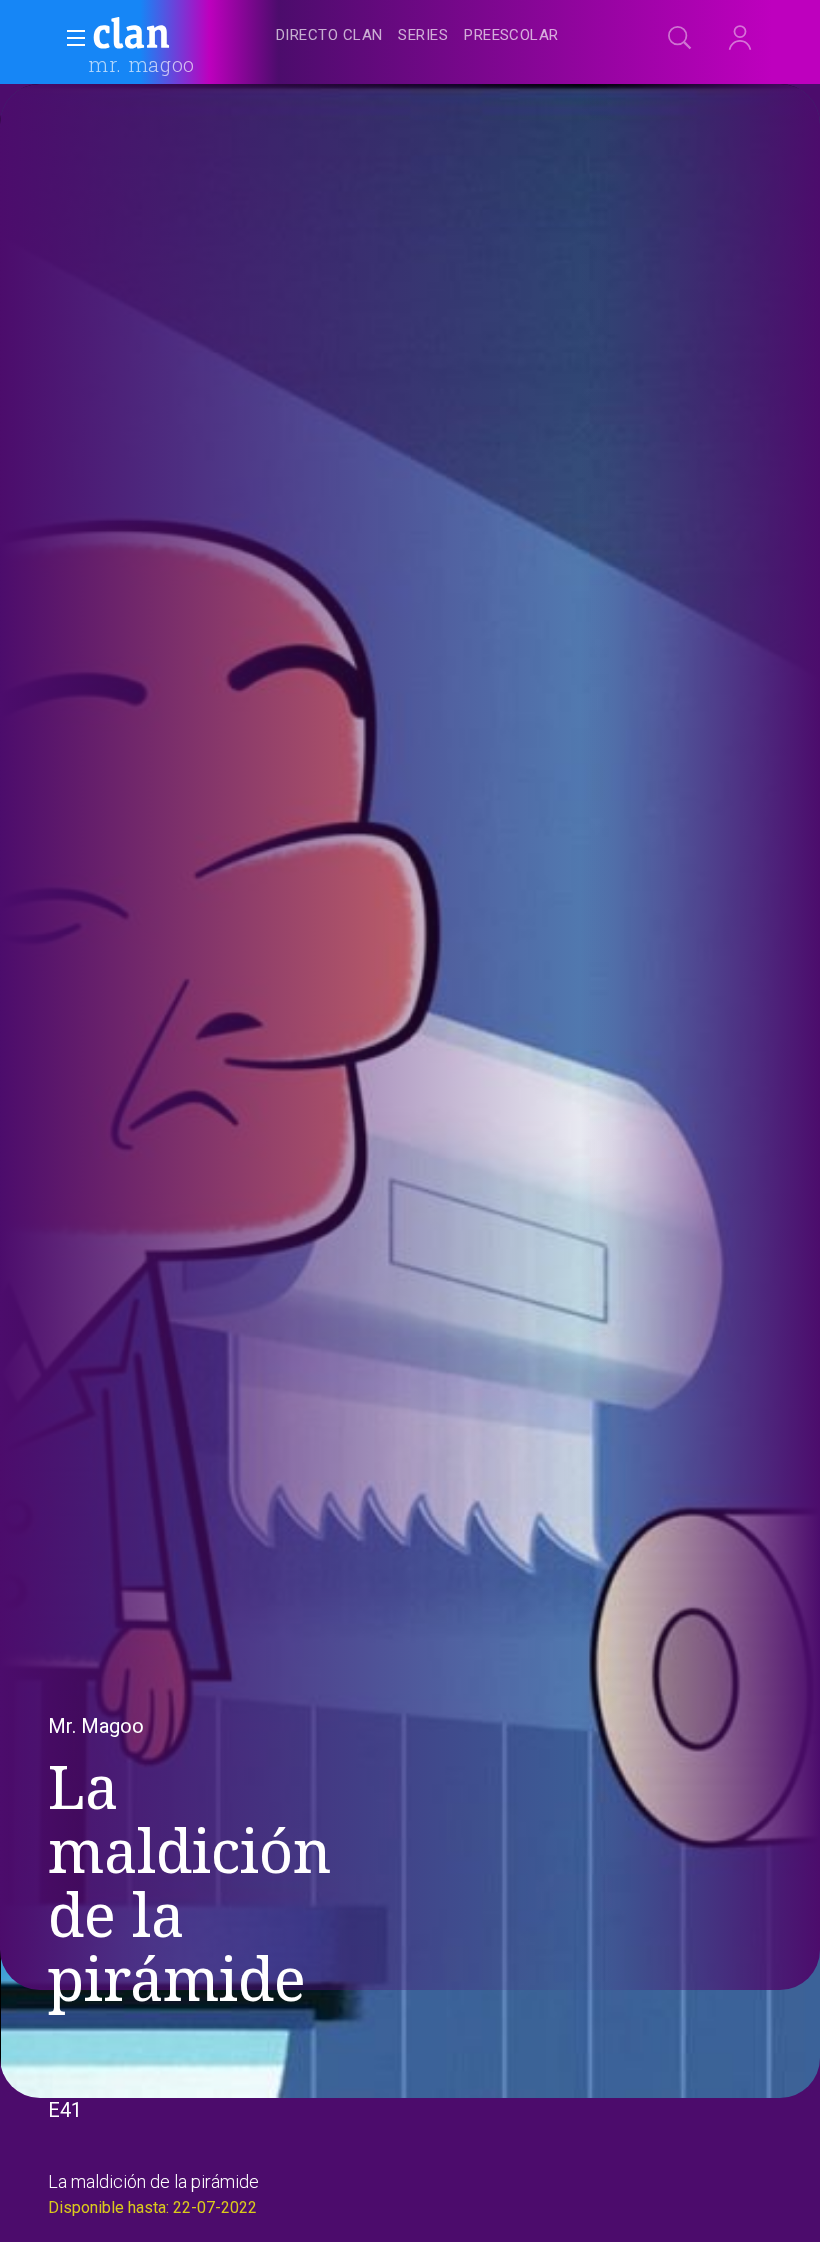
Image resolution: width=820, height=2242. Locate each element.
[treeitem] (329, 36)
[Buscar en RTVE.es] (680, 38)
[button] (70, 38)
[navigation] (432, 36)
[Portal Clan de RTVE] (132, 36)
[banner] (180, 36)
